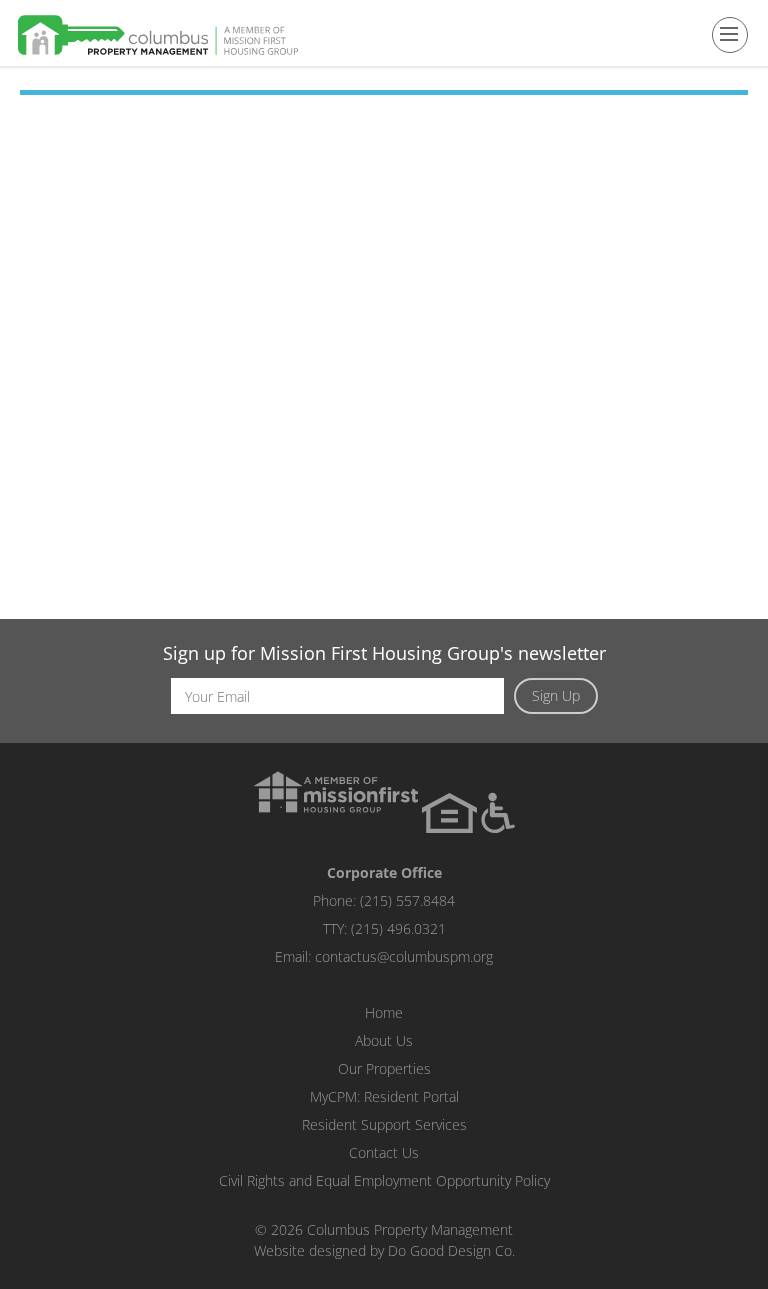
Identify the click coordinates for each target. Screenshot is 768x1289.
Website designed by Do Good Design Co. (384, 1250)
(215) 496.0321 (398, 928)
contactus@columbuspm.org (404, 956)
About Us (384, 1040)
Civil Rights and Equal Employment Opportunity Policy (384, 1180)
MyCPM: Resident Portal (384, 1096)
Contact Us (384, 1152)
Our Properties (384, 1068)
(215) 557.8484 (407, 900)
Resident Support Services (384, 1124)
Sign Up (556, 695)
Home (384, 1012)
